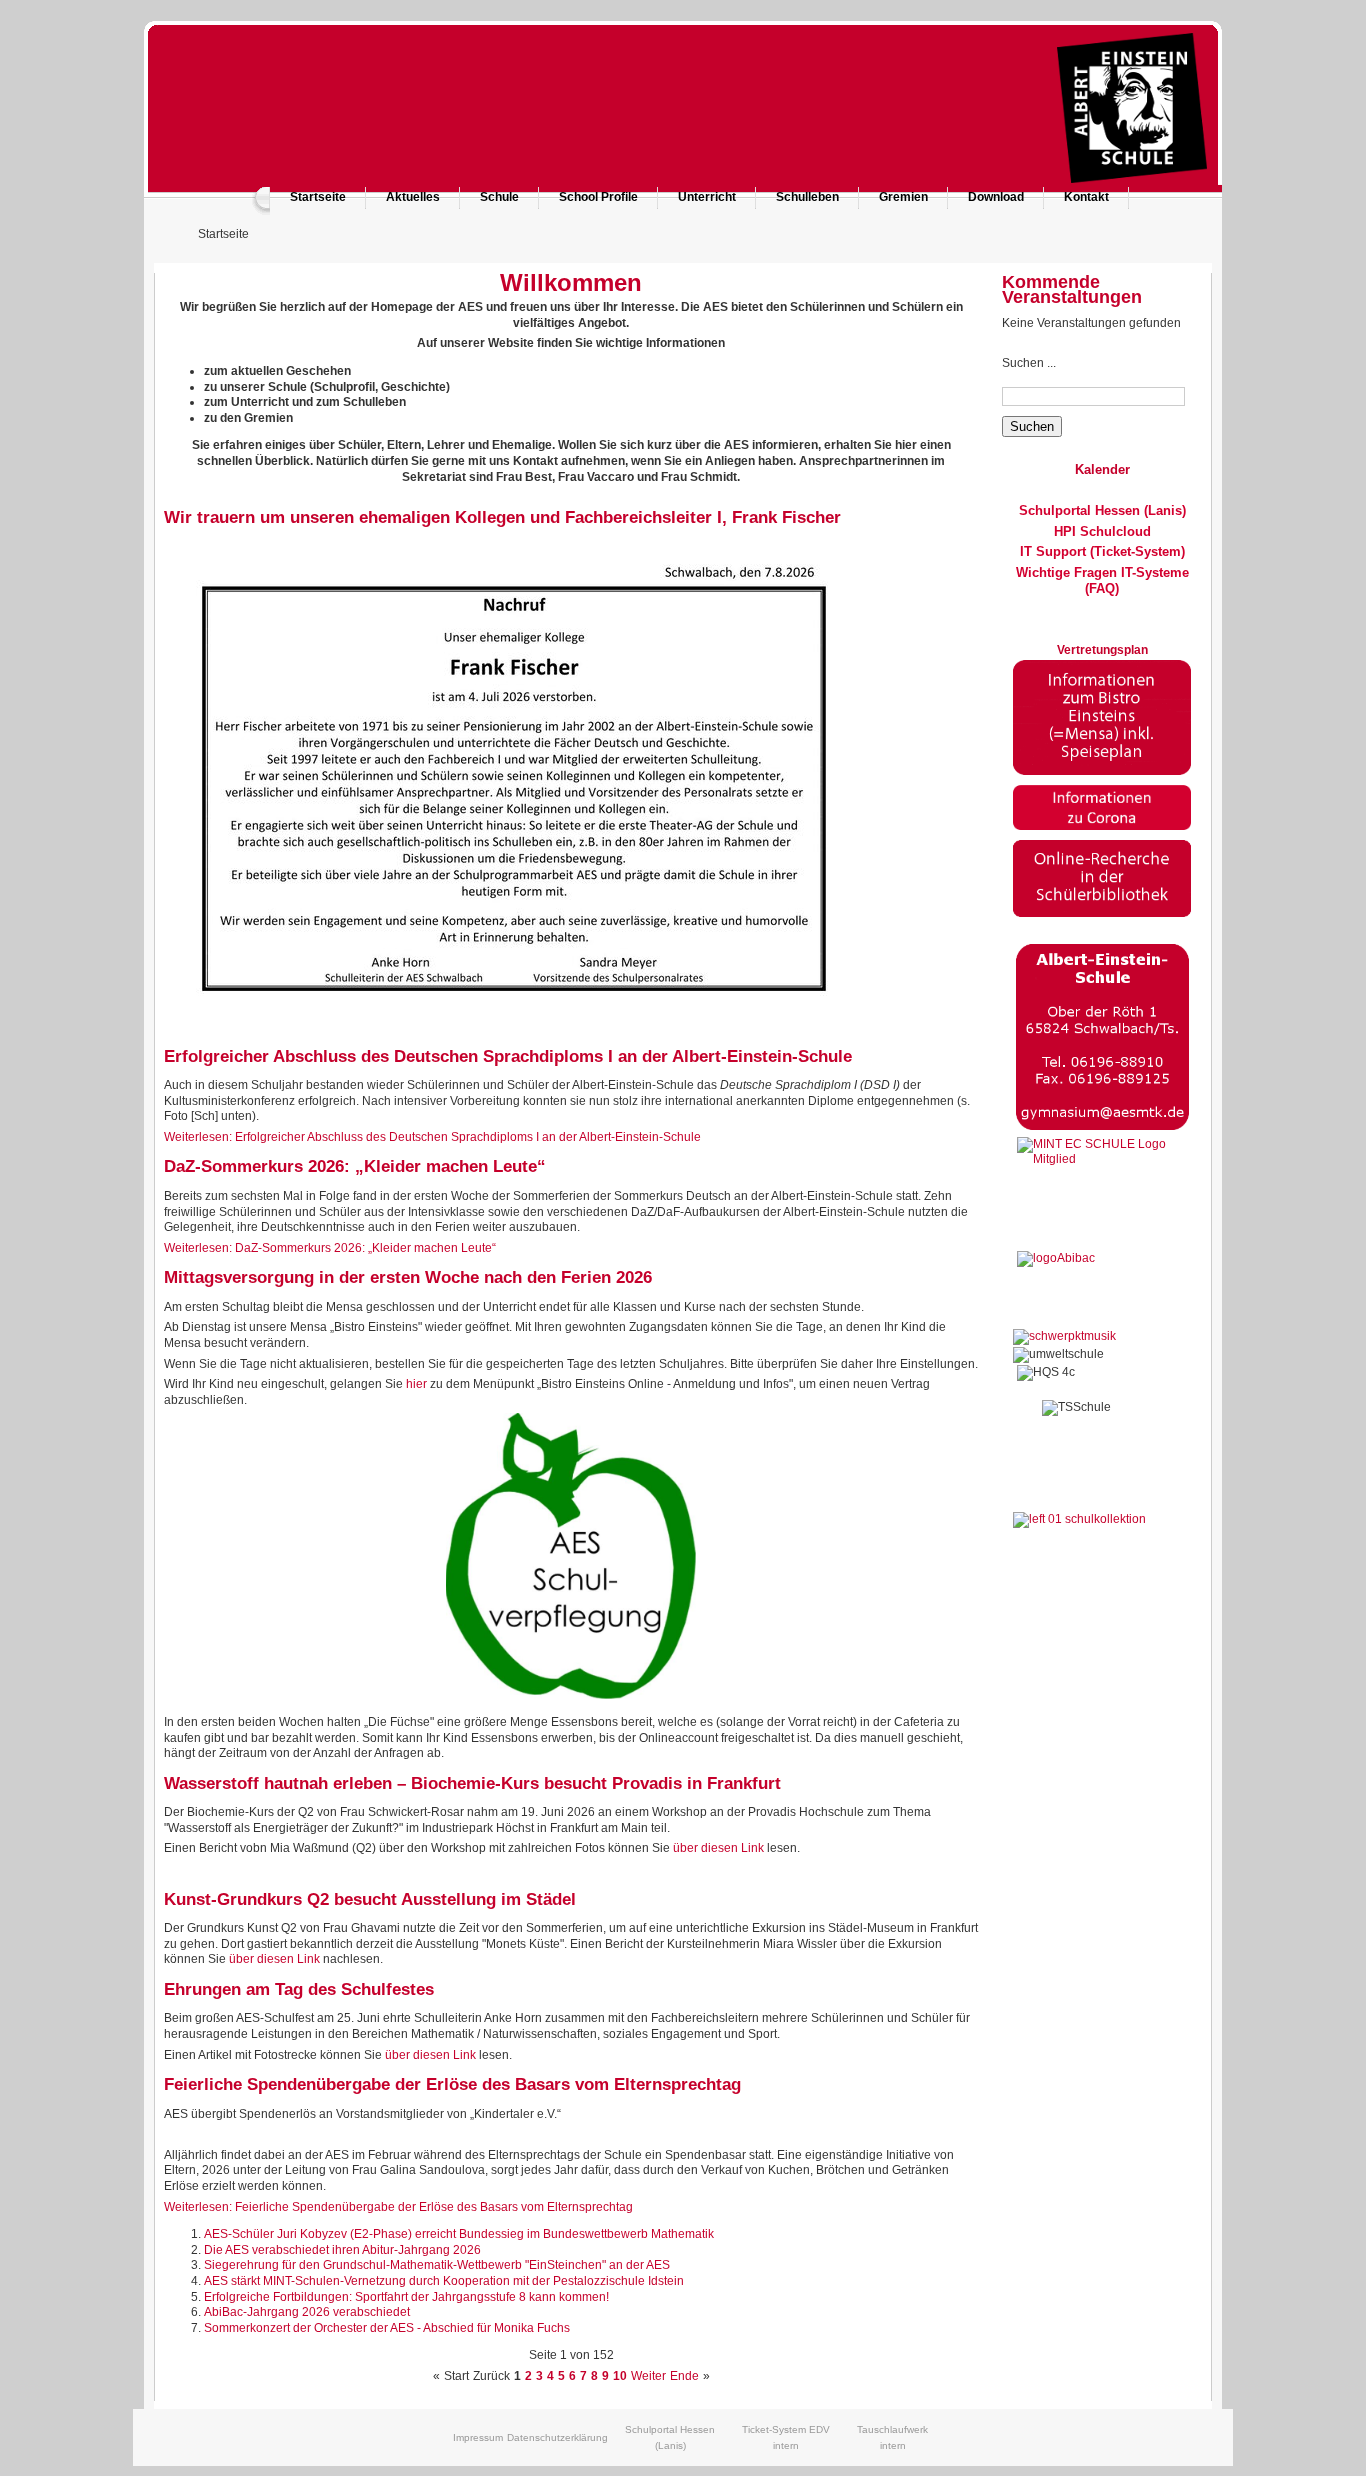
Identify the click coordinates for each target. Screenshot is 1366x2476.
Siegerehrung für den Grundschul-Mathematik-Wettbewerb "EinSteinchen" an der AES (437, 2265)
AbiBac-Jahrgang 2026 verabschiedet (307, 2312)
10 (620, 2376)
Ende (684, 2376)
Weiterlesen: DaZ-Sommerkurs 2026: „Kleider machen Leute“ (330, 1248)
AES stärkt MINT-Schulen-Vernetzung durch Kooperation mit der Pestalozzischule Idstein (444, 2281)
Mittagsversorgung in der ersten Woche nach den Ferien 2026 (408, 1277)
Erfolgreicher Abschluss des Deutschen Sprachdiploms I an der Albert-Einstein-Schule (508, 1056)
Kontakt (1086, 197)
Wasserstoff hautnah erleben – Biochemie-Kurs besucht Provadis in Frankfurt (472, 1783)
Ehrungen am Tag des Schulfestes (299, 1989)
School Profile (598, 197)
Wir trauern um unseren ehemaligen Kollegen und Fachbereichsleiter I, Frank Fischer (502, 517)
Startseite (318, 197)
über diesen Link (718, 1848)
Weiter (648, 2376)
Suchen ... (1029, 363)
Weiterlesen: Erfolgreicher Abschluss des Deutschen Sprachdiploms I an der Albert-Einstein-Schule (432, 1137)
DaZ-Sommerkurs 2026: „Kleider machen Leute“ (355, 1166)
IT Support (1053, 551)
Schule (499, 197)
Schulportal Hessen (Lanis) (1102, 510)
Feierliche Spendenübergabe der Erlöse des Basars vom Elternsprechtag (452, 2084)
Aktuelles (413, 197)
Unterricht (707, 197)
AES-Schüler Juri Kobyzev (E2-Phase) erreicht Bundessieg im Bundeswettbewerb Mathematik (459, 2234)
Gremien (903, 197)
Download (996, 197)
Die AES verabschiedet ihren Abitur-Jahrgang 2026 (342, 2250)
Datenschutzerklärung (557, 2437)
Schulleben (807, 197)
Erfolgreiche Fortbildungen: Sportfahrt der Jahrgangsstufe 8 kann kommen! (406, 2297)
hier (416, 1384)
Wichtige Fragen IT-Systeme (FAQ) (1102, 580)
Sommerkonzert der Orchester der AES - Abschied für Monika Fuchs (387, 2328)
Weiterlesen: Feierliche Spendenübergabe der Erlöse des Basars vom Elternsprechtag (398, 2207)
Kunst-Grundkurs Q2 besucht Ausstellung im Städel (370, 1899)
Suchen (1032, 426)
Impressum (478, 2437)
